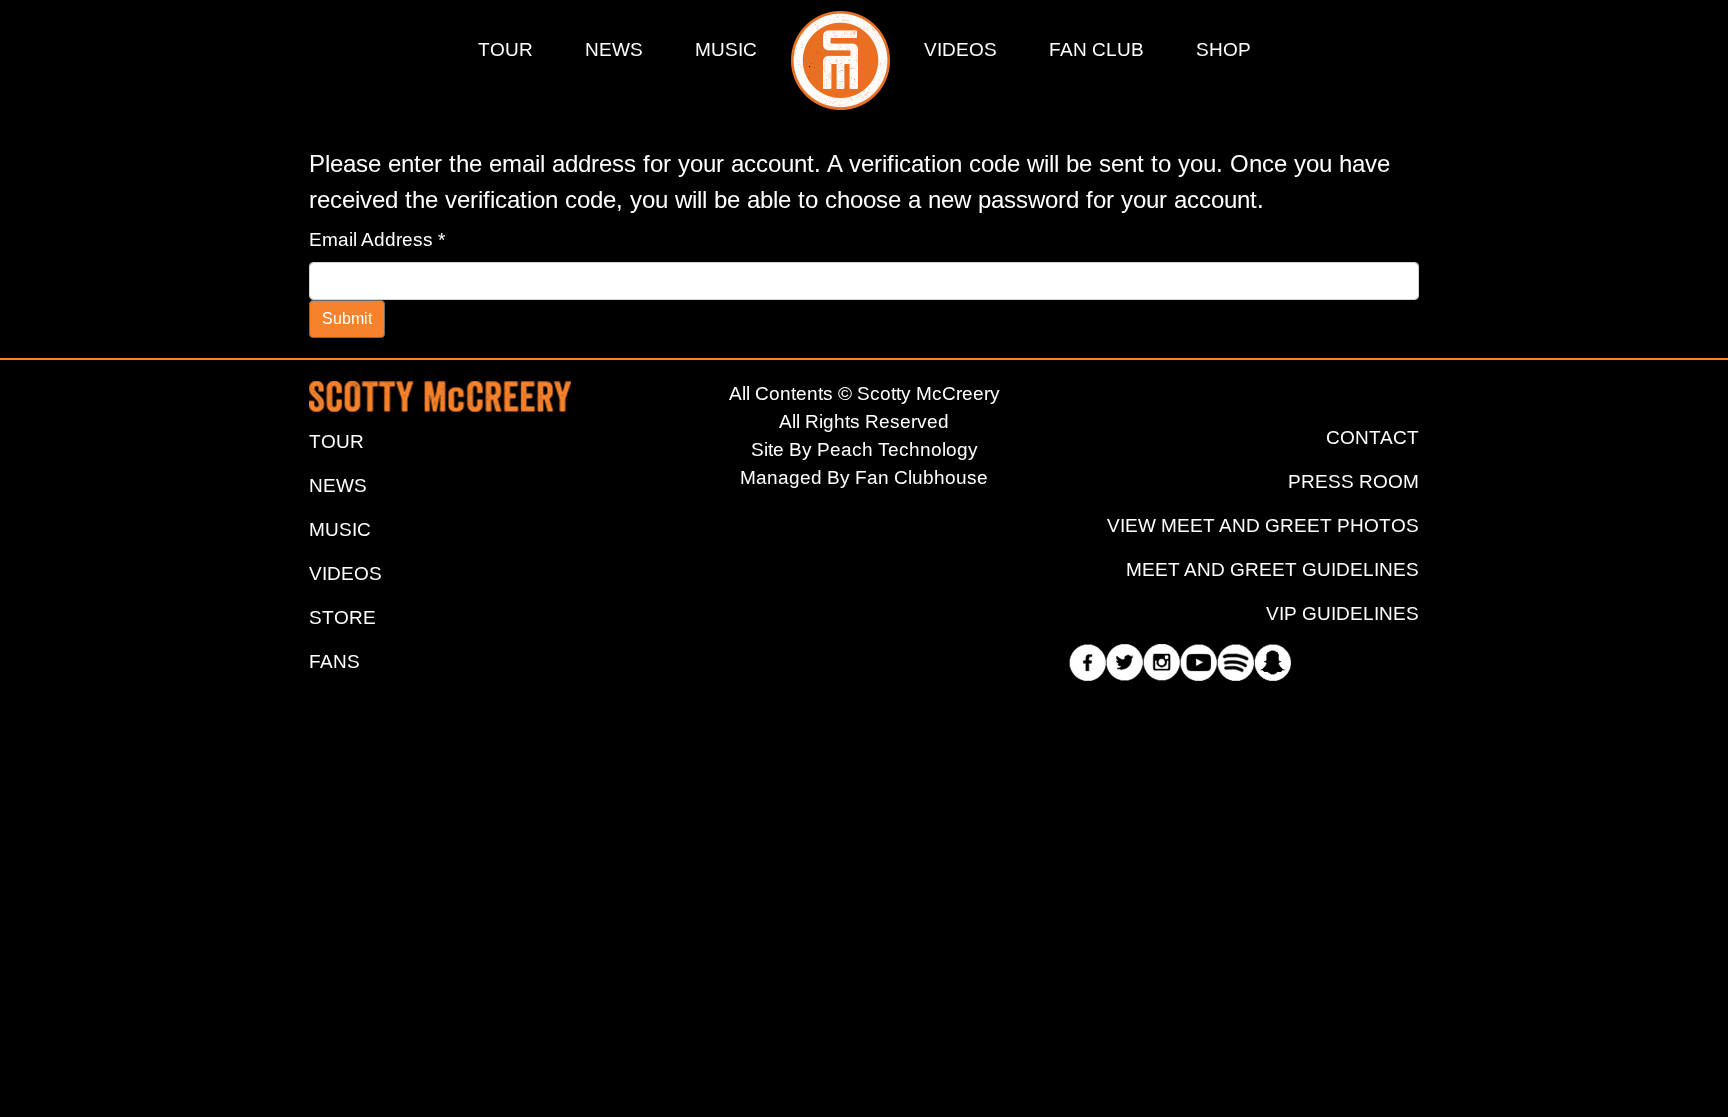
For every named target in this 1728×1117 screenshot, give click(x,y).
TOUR (505, 49)
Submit (347, 318)
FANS (334, 661)
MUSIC (726, 49)
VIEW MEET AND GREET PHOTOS (1263, 525)
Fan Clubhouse (921, 477)
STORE (342, 617)
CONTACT (1372, 437)
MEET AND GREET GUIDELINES (1272, 569)
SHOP (1223, 49)
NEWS (614, 49)
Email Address (377, 239)
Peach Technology (897, 449)
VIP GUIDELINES (1342, 613)
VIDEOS (960, 49)
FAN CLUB (1096, 49)
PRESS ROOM (1353, 481)
